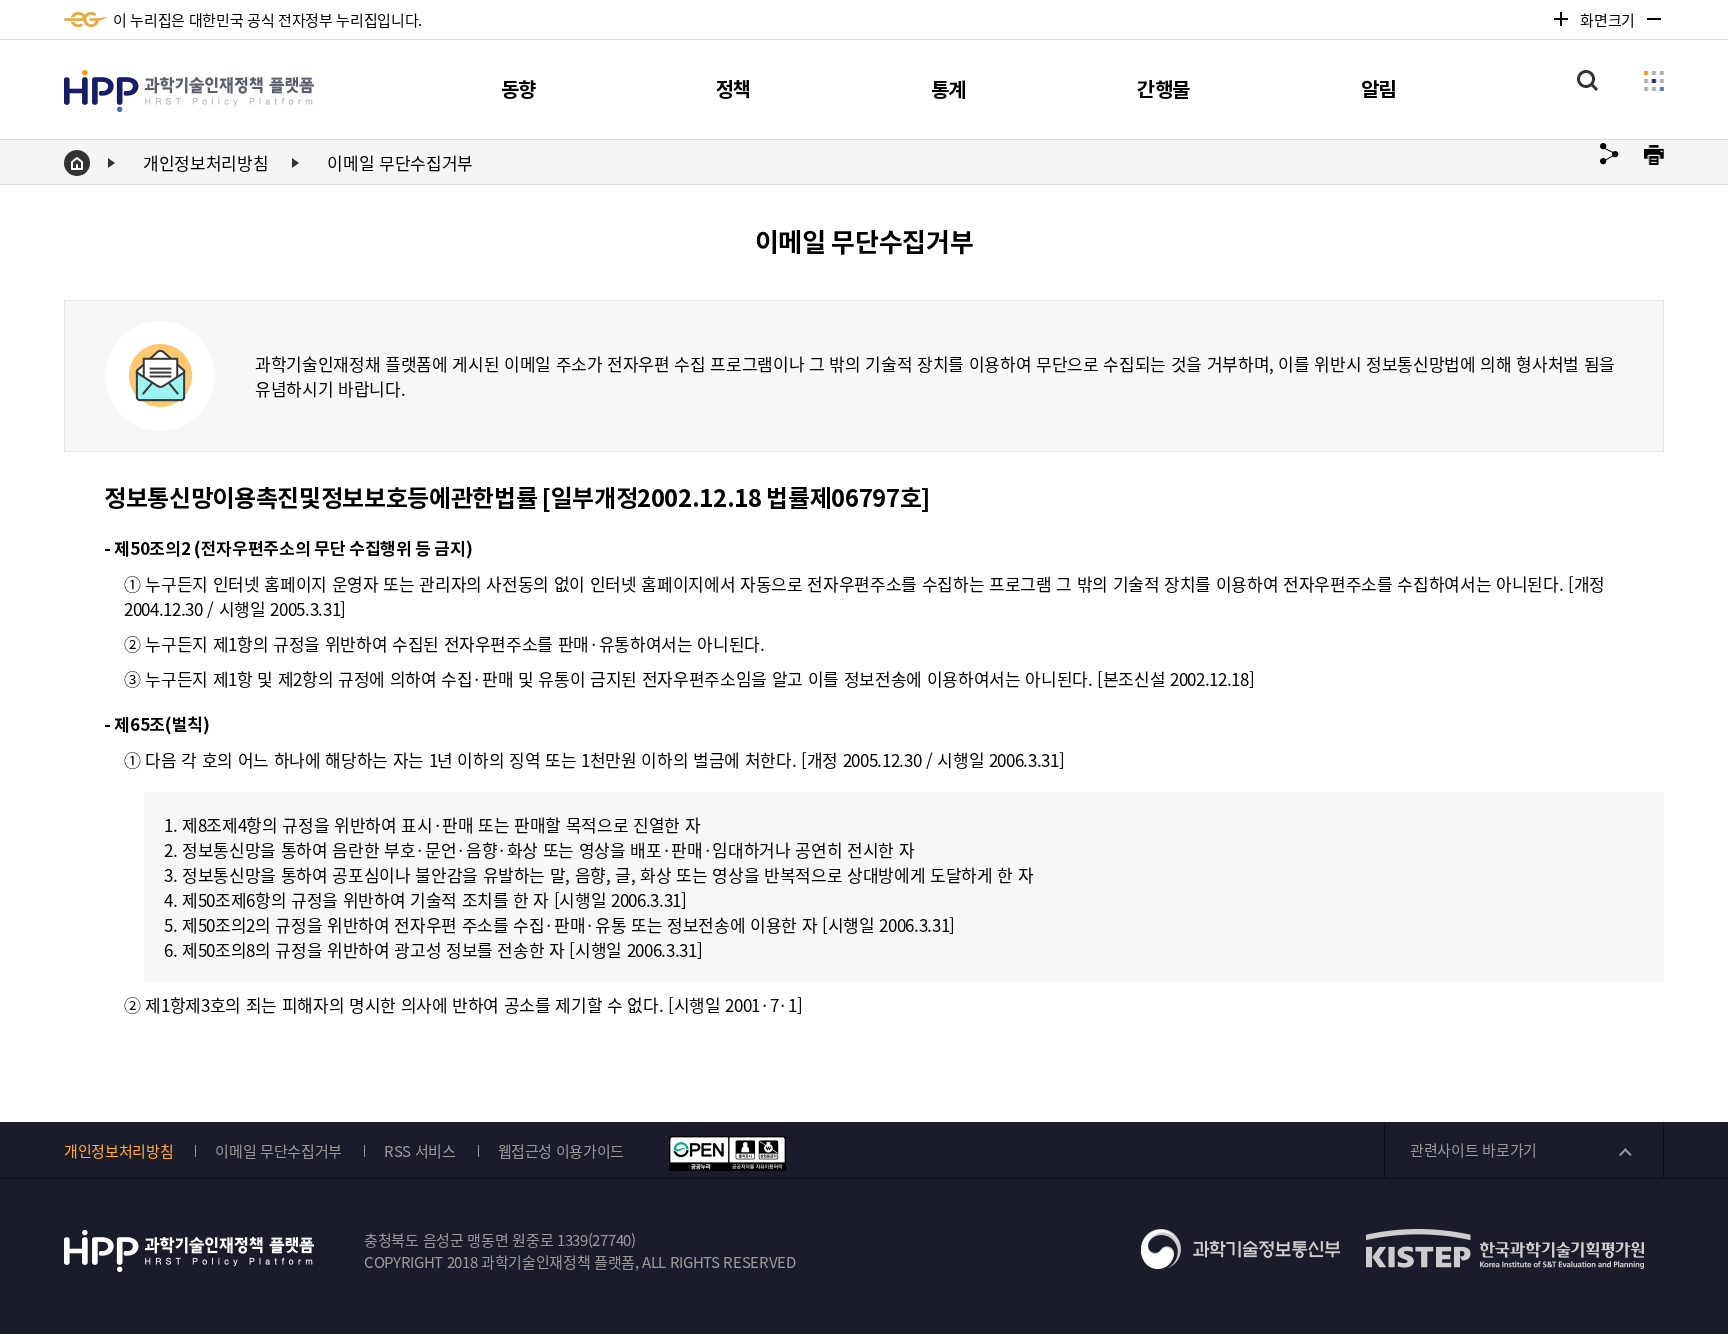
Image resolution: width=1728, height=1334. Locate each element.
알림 (1378, 90)
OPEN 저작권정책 (727, 1153)
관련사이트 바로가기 (1473, 1150)
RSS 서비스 (420, 1151)
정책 (733, 90)
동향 (518, 90)
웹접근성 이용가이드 (561, 1151)
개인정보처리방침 (205, 162)
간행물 (1163, 90)
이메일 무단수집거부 (400, 162)
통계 (948, 90)
